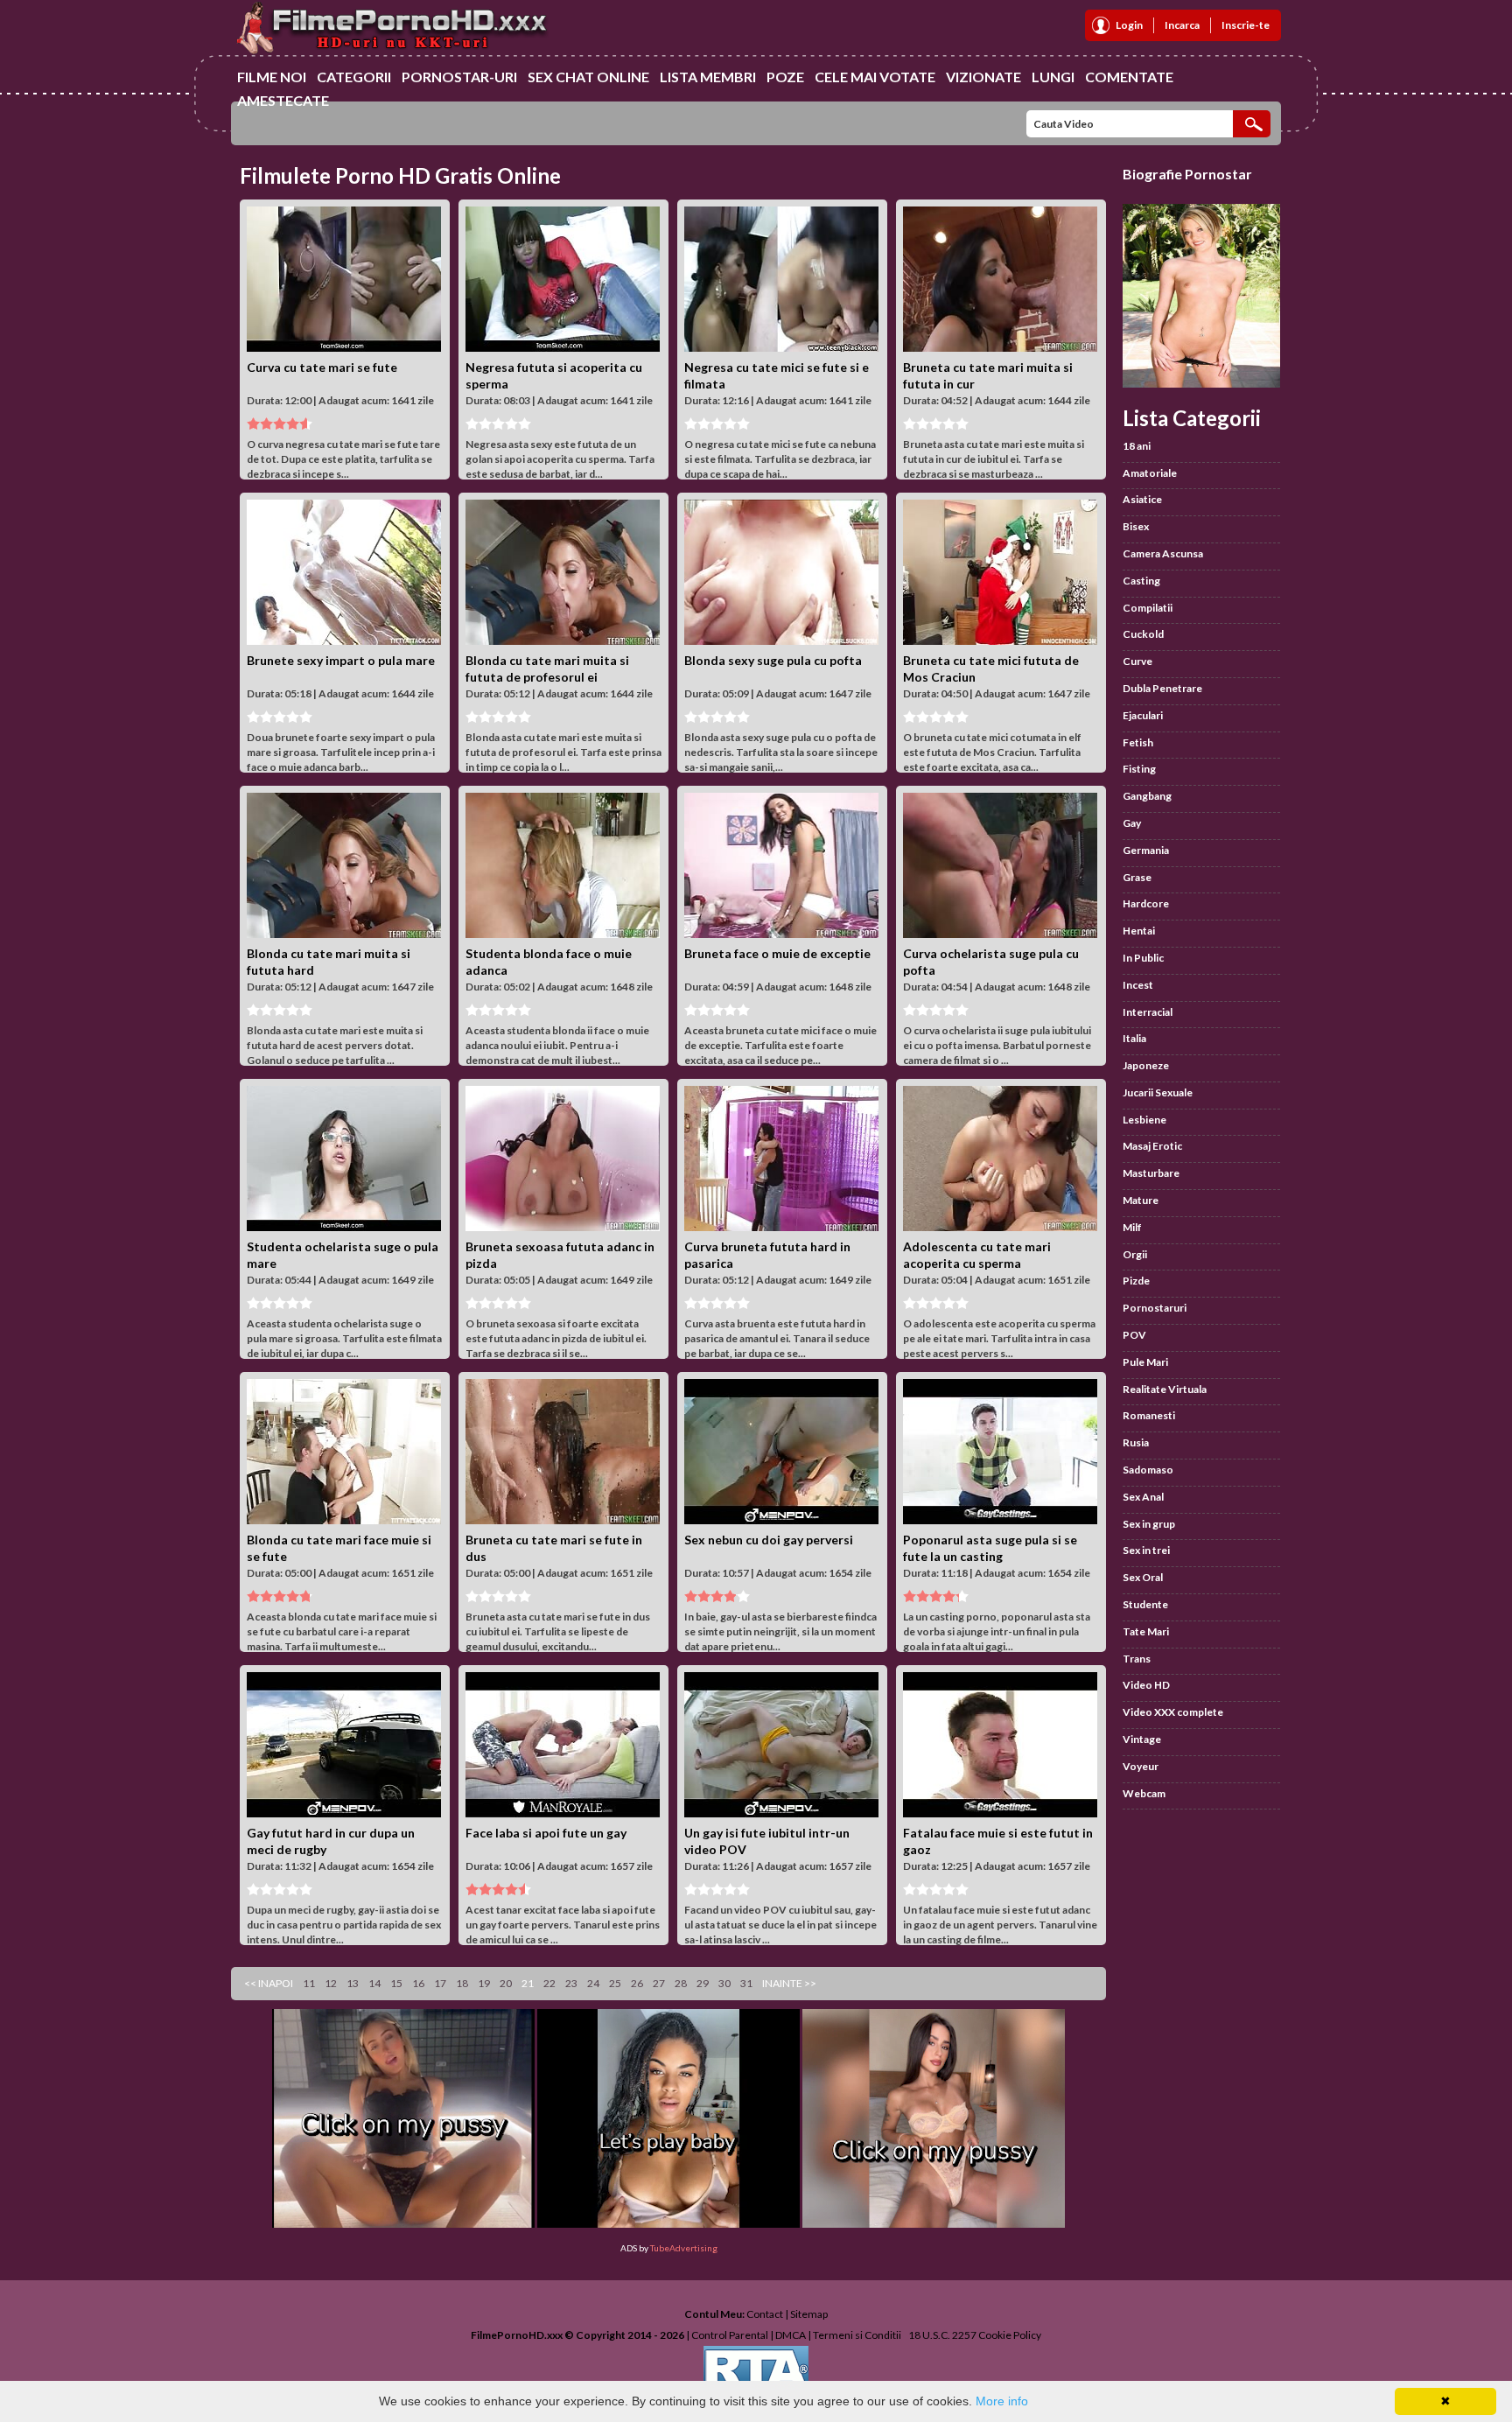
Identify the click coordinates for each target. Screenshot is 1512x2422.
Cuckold (1143, 634)
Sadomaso (1148, 1470)
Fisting (1139, 769)
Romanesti (1149, 1415)
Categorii (354, 77)
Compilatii (1148, 608)
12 (331, 1983)
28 (681, 1983)
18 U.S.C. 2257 (942, 2335)
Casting (1141, 581)
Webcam (1144, 1793)
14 (374, 1983)
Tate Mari (1146, 1631)
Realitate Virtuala (1165, 1389)
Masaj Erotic (1152, 1146)
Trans (1137, 1659)
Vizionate (983, 77)
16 (418, 1983)
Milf (1132, 1227)
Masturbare (1151, 1173)
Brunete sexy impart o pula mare (341, 660)
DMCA (791, 2335)
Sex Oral (1143, 1577)
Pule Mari (1145, 1362)
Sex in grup (1149, 1524)
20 (506, 1983)
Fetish (1138, 742)
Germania (1146, 850)
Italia (1134, 1038)
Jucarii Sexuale (1158, 1092)
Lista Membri (708, 77)
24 (593, 1983)
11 (309, 1983)
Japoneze (1146, 1065)
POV (1134, 1335)
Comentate (1129, 77)
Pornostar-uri (459, 77)
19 (484, 1983)
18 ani (1137, 446)
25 (615, 1983)
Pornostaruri (1155, 1308)
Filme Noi (272, 77)
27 (659, 1983)
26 (637, 1983)
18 (462, 1983)
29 (703, 1983)
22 (549, 1983)
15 (396, 1983)
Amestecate (283, 100)
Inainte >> (789, 1983)
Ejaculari (1143, 715)
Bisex (1136, 526)
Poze (785, 77)
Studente (1145, 1604)
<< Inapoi (269, 1983)
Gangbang (1147, 796)
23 (571, 1983)
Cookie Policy (1010, 2335)
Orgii (1135, 1254)
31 (746, 1983)
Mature (1141, 1200)
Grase (1137, 877)
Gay (1132, 823)
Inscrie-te (1246, 25)
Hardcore (1146, 903)
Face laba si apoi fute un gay (546, 1833)
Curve (1137, 661)
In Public (1143, 958)
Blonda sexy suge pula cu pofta (773, 660)
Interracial (1148, 1012)
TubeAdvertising (684, 2248)
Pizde (1136, 1281)
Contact (765, 2314)
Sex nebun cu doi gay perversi (769, 1540)
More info (1002, 2401)
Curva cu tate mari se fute (322, 367)
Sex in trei (1146, 1550)
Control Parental (730, 2335)
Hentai (1139, 931)
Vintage (1142, 1739)
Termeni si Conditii (857, 2335)
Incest (1138, 985)
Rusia (1136, 1442)
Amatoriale (1150, 473)
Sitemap (809, 2314)
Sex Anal (1143, 1497)
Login (1129, 25)
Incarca (1182, 25)
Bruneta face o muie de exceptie (777, 953)
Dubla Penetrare (1162, 688)
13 (353, 1983)
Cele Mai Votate (875, 77)
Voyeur (1141, 1766)
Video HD (1146, 1685)
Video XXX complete (1173, 1712)
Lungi (1053, 77)
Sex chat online (588, 77)
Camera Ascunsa (1163, 553)
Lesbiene (1144, 1120)
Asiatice (1142, 499)
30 (724, 1983)
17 (440, 1983)
